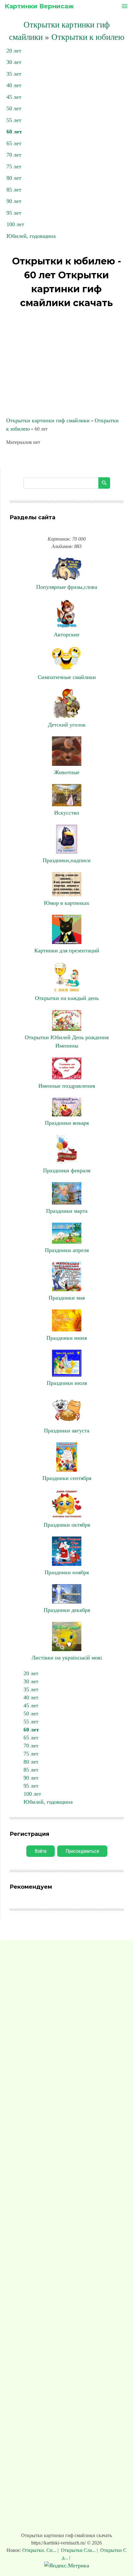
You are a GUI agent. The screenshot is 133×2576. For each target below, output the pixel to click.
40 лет (14, 85)
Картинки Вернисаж (39, 6)
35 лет (14, 74)
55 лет (14, 120)
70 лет (14, 155)
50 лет (14, 108)
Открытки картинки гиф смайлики (48, 420)
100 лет (15, 224)
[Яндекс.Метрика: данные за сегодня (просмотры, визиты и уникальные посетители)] (67, 2566)
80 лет (14, 178)
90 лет (14, 201)
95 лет (14, 213)
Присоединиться (82, 1851)
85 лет (14, 190)
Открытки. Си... (40, 2550)
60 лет (14, 132)
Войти (41, 1851)
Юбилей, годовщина (31, 236)
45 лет (14, 97)
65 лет (14, 143)
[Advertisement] (66, 364)
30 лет (14, 62)
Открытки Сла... (78, 2550)
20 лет (14, 51)
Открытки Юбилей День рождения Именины (67, 1041)
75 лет (14, 167)
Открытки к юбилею (88, 37)
